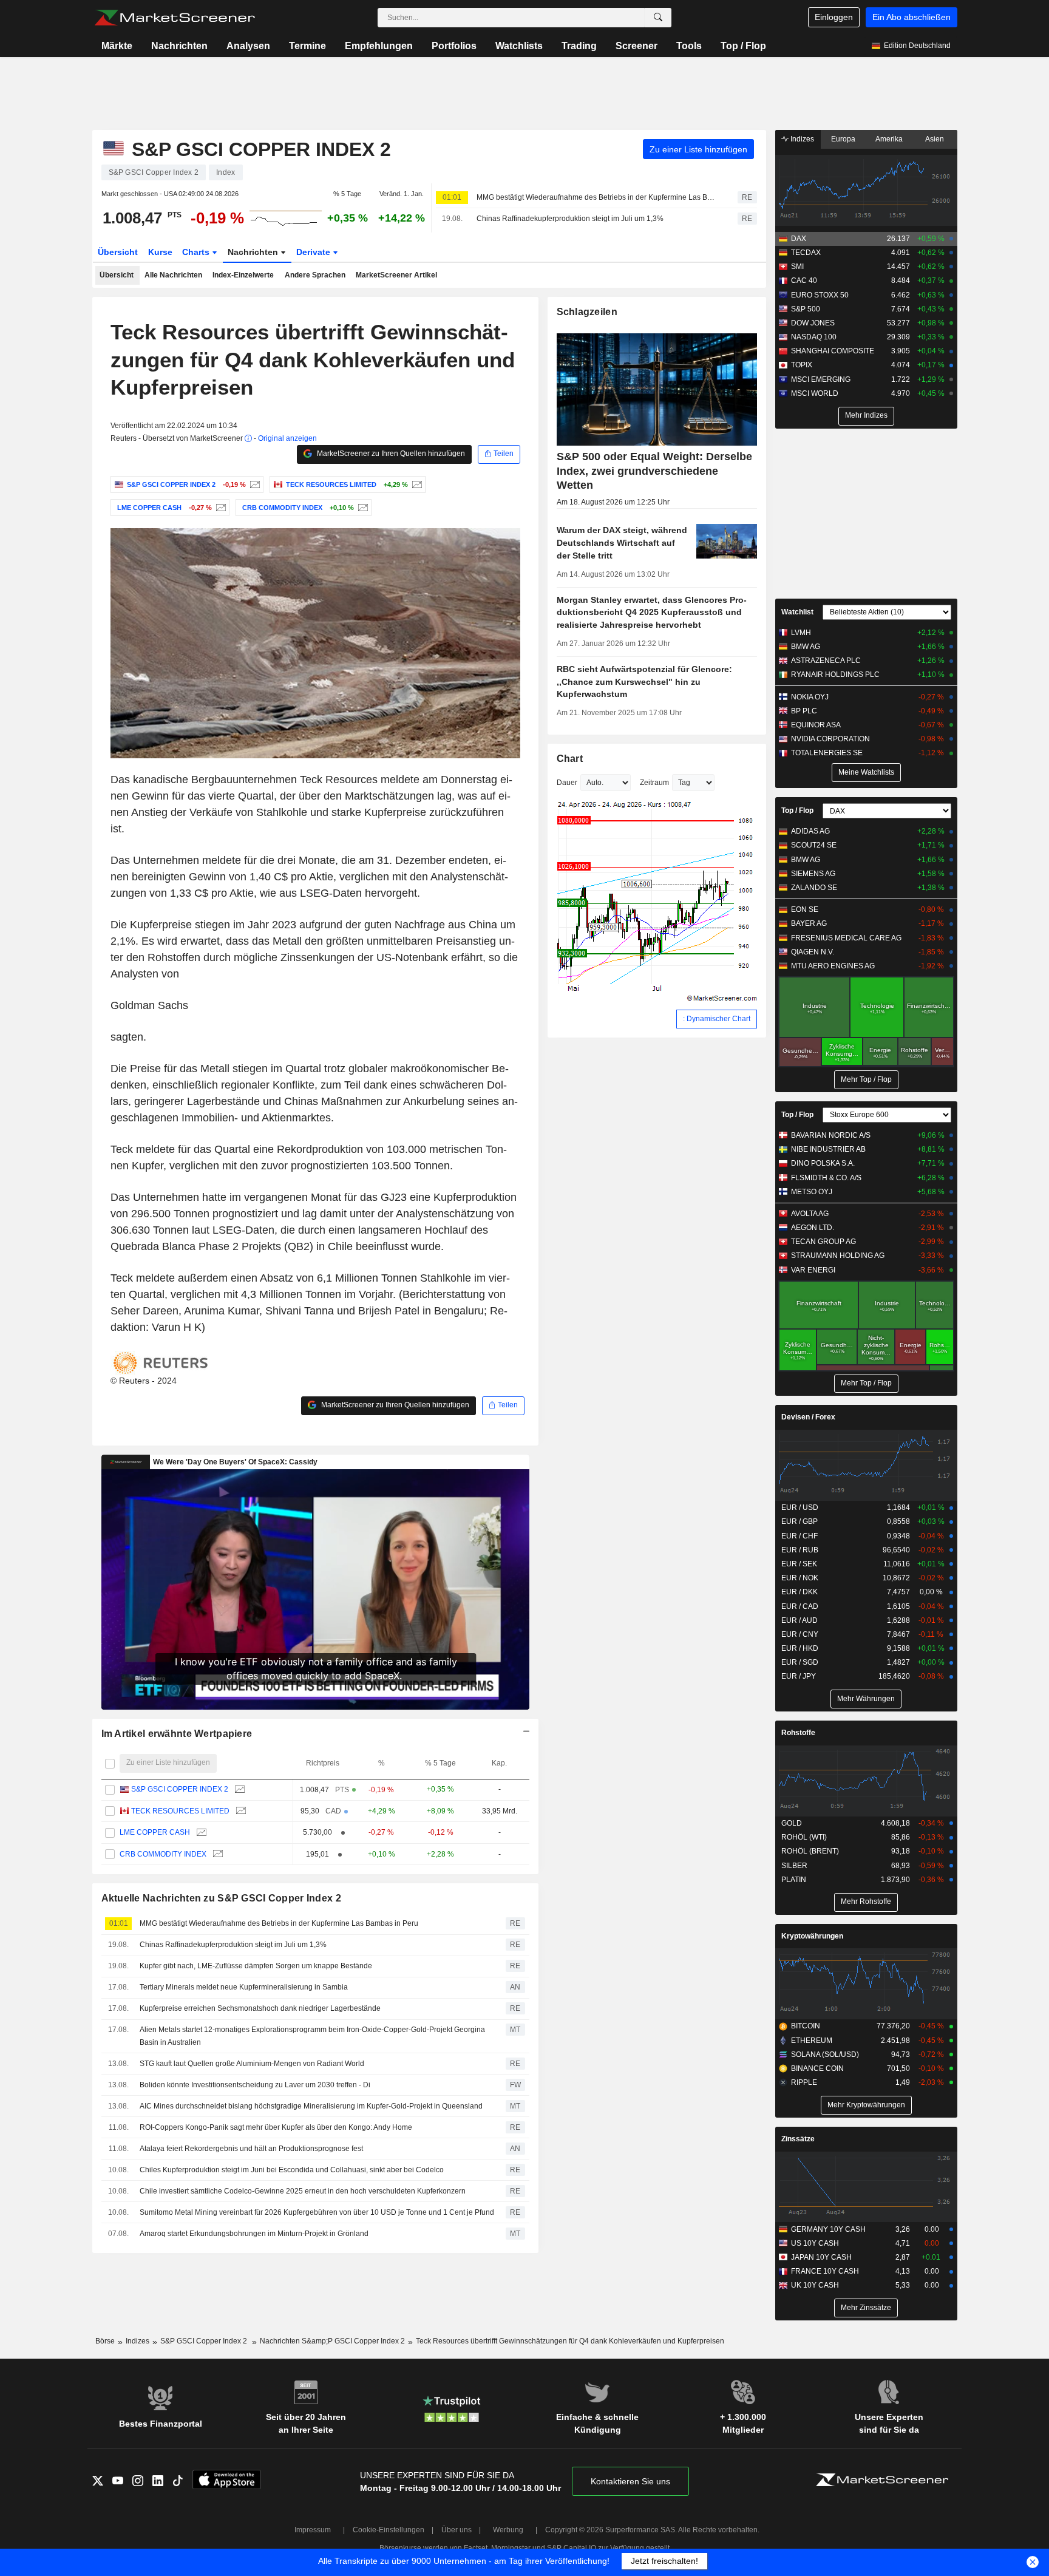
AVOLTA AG (810, 1214)
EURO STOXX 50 (820, 295)
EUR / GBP (799, 1521)
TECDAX (806, 253)
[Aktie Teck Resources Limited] (416, 484)
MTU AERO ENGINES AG (833, 966)
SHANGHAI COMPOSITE (833, 351)
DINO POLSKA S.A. (823, 1163)
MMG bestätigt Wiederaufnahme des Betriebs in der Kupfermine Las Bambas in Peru (596, 197)
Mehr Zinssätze (866, 2308)
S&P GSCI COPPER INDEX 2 (180, 1789)
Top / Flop (743, 46)
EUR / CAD (800, 1606)
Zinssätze (798, 2139)
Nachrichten (179, 46)
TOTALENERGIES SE (827, 753)
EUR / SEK (799, 1564)
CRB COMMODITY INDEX (163, 1854)
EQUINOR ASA (816, 725)
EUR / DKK (799, 1592)
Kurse (160, 252)
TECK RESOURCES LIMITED (180, 1811)
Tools (689, 46)
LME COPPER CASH (155, 1832)
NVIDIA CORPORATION (830, 739)
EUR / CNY (800, 1634)
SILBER (794, 1866)
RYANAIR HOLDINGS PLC (835, 675)
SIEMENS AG (813, 874)
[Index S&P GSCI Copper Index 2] (253, 484)
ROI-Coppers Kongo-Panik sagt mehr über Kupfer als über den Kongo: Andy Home (276, 2127)
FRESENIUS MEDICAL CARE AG (846, 938)
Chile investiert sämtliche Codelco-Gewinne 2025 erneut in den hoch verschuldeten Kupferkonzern (303, 2191)
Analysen (248, 46)
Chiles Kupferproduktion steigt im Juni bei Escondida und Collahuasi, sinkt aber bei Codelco (292, 2170)
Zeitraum (654, 783)
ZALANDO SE (814, 888)
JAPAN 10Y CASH (821, 2257)
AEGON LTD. (813, 1228)
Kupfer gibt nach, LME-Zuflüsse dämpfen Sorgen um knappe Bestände (256, 1966)
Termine (307, 46)
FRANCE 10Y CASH (825, 2271)
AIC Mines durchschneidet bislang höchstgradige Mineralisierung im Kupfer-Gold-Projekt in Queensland (311, 2106)
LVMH (801, 633)
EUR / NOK (800, 1578)
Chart (570, 759)
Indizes (801, 139)
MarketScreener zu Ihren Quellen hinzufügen (390, 454)
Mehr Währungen (866, 1699)
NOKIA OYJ (810, 697)
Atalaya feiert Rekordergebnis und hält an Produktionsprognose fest (251, 2149)
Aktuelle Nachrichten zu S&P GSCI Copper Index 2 (221, 1898)
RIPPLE (804, 2082)
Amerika (889, 139)
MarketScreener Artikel (396, 275)
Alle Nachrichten (173, 275)
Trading (579, 46)
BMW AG (806, 647)
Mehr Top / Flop (866, 1079)
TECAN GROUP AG (823, 1242)
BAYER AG (809, 923)
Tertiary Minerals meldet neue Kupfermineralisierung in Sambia (244, 1987)
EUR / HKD (800, 1648)
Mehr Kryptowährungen (866, 2105)
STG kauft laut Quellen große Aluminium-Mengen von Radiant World (252, 2064)
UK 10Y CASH (815, 2285)
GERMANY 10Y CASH (828, 2229)
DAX (799, 239)
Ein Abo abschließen (912, 17)
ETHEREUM (812, 2041)
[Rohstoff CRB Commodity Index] (362, 508)
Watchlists (519, 46)
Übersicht (118, 252)
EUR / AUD (799, 1620)
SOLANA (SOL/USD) (825, 2054)
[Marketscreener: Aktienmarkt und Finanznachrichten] (175, 18)
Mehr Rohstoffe (866, 1901)
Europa (843, 139)
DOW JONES (813, 323)
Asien (935, 139)
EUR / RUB (800, 1550)
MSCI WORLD (815, 393)
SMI (797, 267)
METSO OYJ (812, 1192)
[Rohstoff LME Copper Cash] (219, 508)
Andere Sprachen (315, 275)
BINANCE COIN (817, 2068)
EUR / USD (800, 1507)
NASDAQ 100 (814, 337)
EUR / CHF (799, 1536)
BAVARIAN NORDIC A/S (831, 1135)
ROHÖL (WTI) (804, 1837)
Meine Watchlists (866, 772)
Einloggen (834, 17)
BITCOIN (806, 2026)
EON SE (805, 909)
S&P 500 (806, 309)
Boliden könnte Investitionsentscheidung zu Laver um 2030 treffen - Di (255, 2085)
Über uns (457, 2530)
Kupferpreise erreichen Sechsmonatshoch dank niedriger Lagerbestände (260, 2008)
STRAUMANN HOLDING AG (838, 1256)
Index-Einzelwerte (243, 275)
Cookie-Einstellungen (389, 2530)
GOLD (792, 1823)
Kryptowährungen (812, 1936)
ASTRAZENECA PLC (826, 661)
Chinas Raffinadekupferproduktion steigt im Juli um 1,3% (570, 219)
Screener (637, 46)
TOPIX (802, 365)
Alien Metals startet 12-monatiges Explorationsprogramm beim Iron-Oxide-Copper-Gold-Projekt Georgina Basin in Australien (312, 2036)
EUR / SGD (800, 1662)
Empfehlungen (379, 46)
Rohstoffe (798, 1733)
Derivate (314, 252)
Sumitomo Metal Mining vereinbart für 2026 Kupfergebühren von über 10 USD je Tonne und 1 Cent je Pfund (317, 2212)
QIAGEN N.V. (813, 952)
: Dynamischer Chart (717, 1019)
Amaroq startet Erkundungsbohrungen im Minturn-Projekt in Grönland (254, 2234)
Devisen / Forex (808, 1417)
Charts (197, 252)
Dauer (567, 783)
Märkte (117, 46)
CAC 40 (804, 280)
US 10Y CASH (815, 2243)
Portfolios (454, 46)
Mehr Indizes (866, 415)
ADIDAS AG (810, 831)
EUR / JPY (799, 1676)
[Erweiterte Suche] (658, 18)
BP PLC (804, 711)
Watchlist (797, 612)
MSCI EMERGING (821, 379)
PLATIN (794, 1880)
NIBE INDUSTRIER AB (828, 1149)
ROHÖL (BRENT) (810, 1851)
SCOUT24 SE (814, 845)
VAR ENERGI (813, 1270)
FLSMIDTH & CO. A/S (826, 1178)
